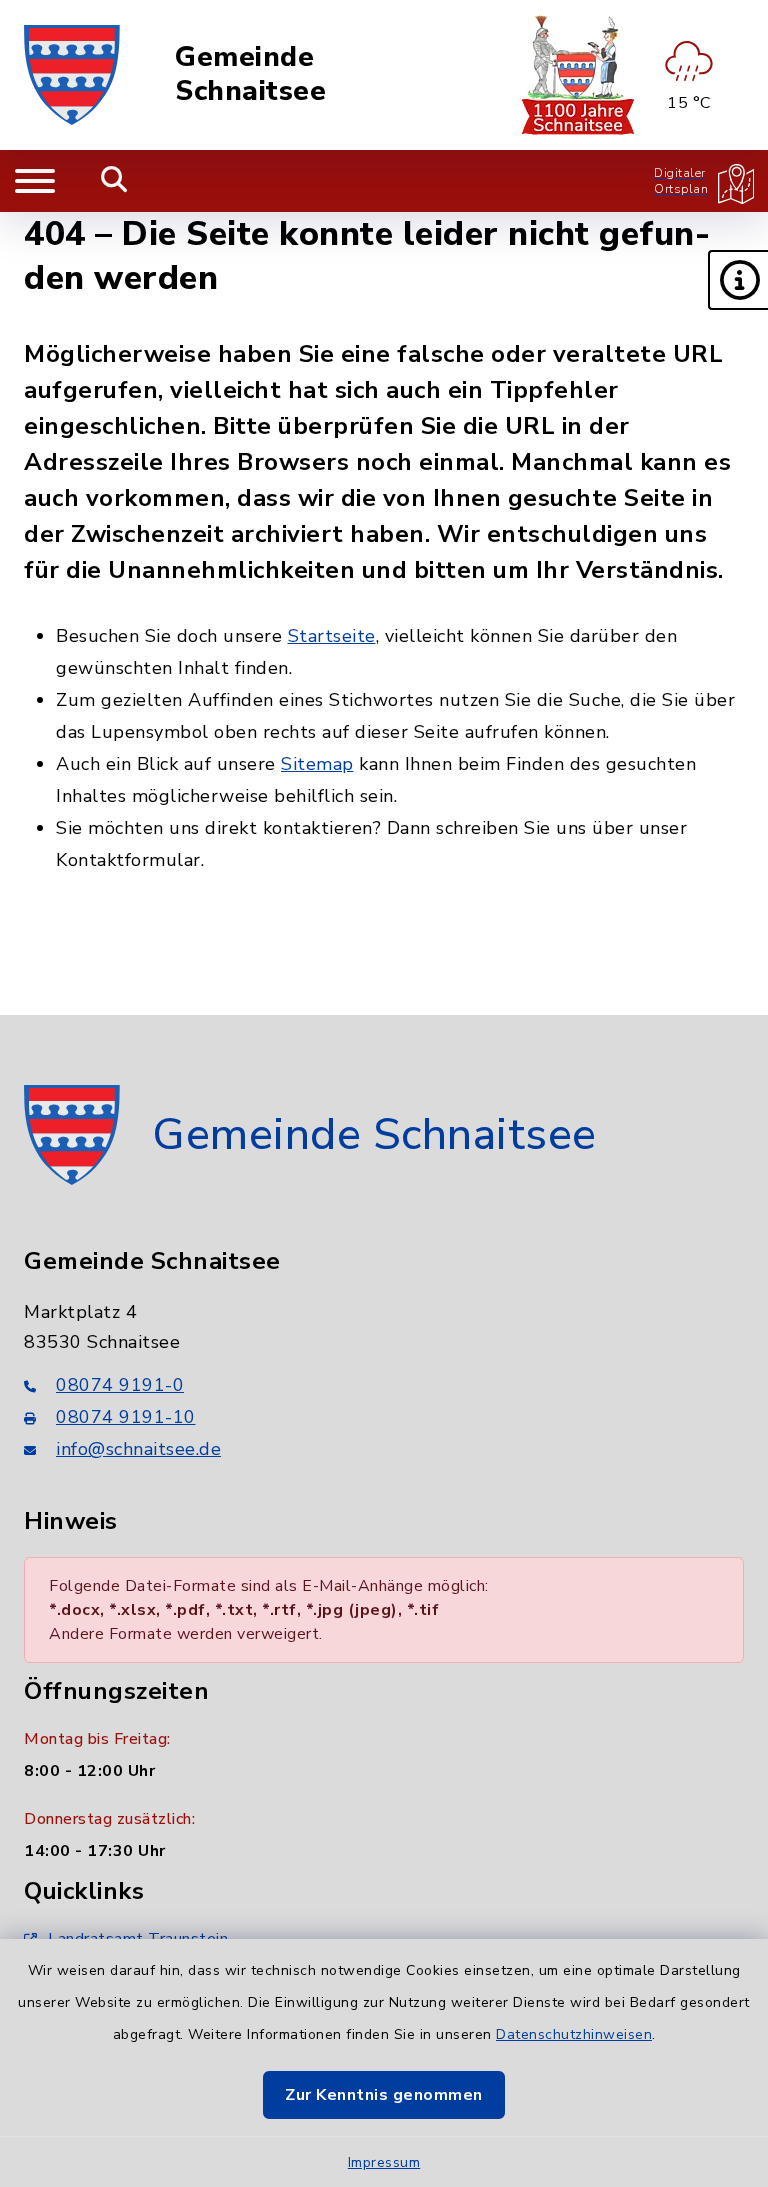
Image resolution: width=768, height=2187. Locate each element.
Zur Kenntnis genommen (384, 2095)
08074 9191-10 (126, 1417)
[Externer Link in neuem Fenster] (578, 75)
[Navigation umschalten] (35, 181)
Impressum (384, 2162)
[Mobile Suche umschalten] (114, 181)
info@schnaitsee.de (138, 1449)
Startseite (332, 636)
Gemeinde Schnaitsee (250, 74)
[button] (738, 280)
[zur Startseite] (72, 75)
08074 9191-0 (120, 1385)
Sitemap (317, 764)
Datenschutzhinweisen (574, 2034)
